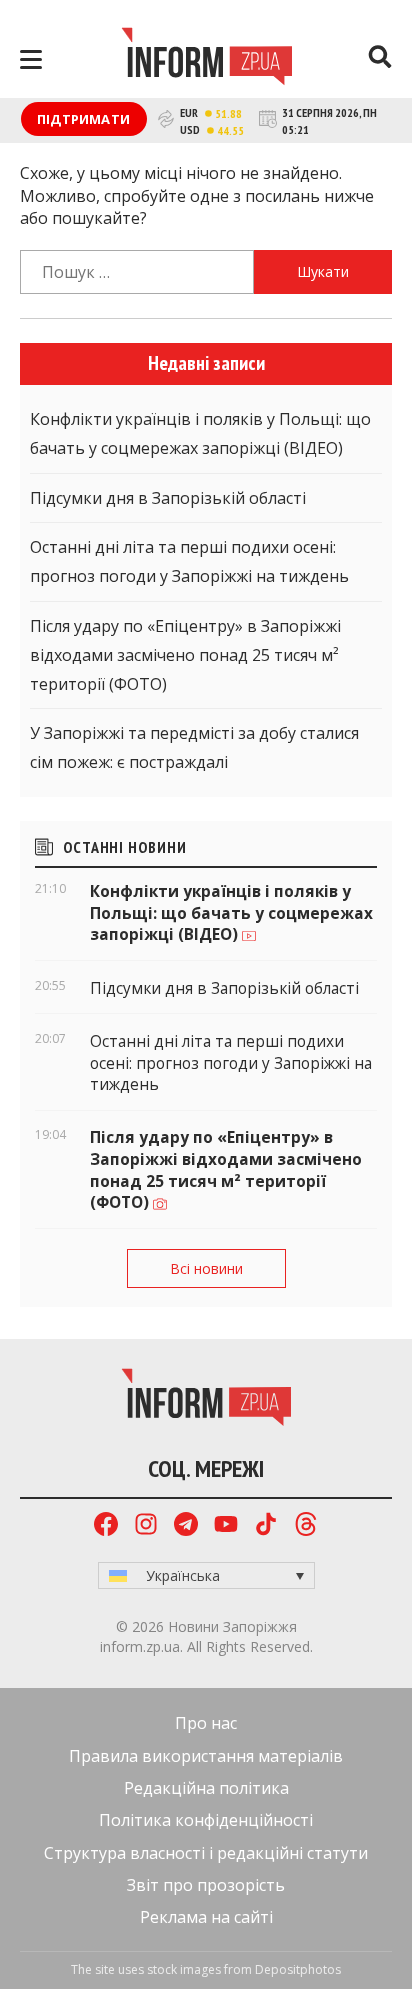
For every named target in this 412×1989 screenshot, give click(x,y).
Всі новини (206, 1268)
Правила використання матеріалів (206, 1756)
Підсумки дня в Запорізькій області (168, 498)
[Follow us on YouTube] (226, 1526)
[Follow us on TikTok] (266, 1526)
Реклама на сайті (206, 1917)
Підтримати (83, 119)
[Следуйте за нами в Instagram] (146, 1526)
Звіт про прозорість (206, 1885)
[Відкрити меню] (31, 59)
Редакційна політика (206, 1788)
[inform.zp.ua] (206, 59)
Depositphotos (298, 1969)
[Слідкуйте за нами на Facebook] (106, 1526)
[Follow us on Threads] (306, 1526)
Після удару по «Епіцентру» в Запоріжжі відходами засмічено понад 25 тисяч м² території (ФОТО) (185, 655)
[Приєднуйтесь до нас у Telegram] (186, 1526)
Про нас (206, 1723)
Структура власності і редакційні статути (206, 1853)
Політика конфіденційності (206, 1820)
